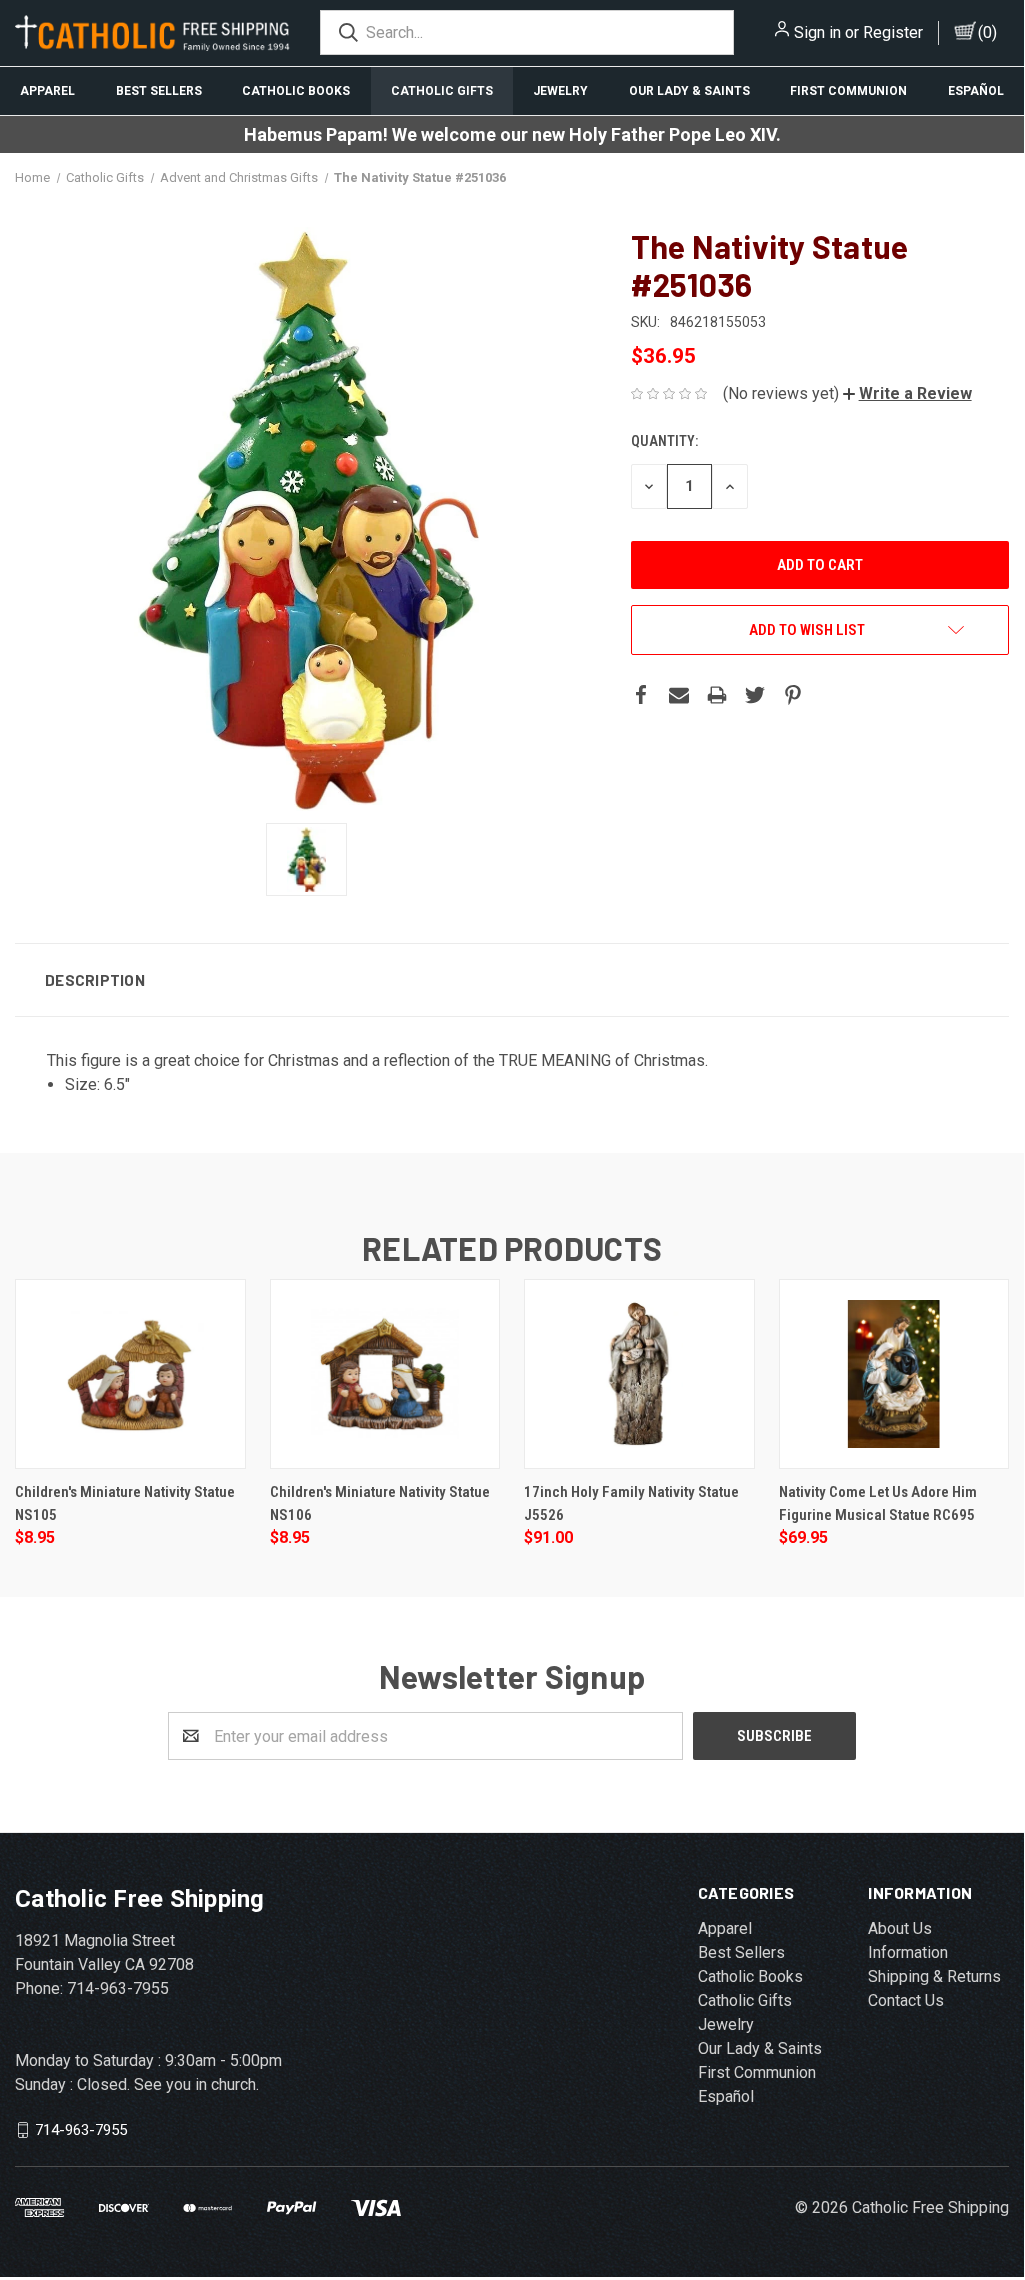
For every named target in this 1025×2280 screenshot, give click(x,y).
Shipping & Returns (934, 1976)
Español (976, 91)
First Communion (848, 91)
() (987, 32)
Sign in (817, 32)
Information (908, 1952)
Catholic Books (296, 91)
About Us (900, 1928)
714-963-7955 (81, 2130)
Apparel (47, 91)
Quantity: (664, 441)
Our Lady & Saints (689, 91)
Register (893, 32)
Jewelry (560, 91)
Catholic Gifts (442, 91)
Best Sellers (159, 91)
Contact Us (906, 2000)
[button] (907, 393)
